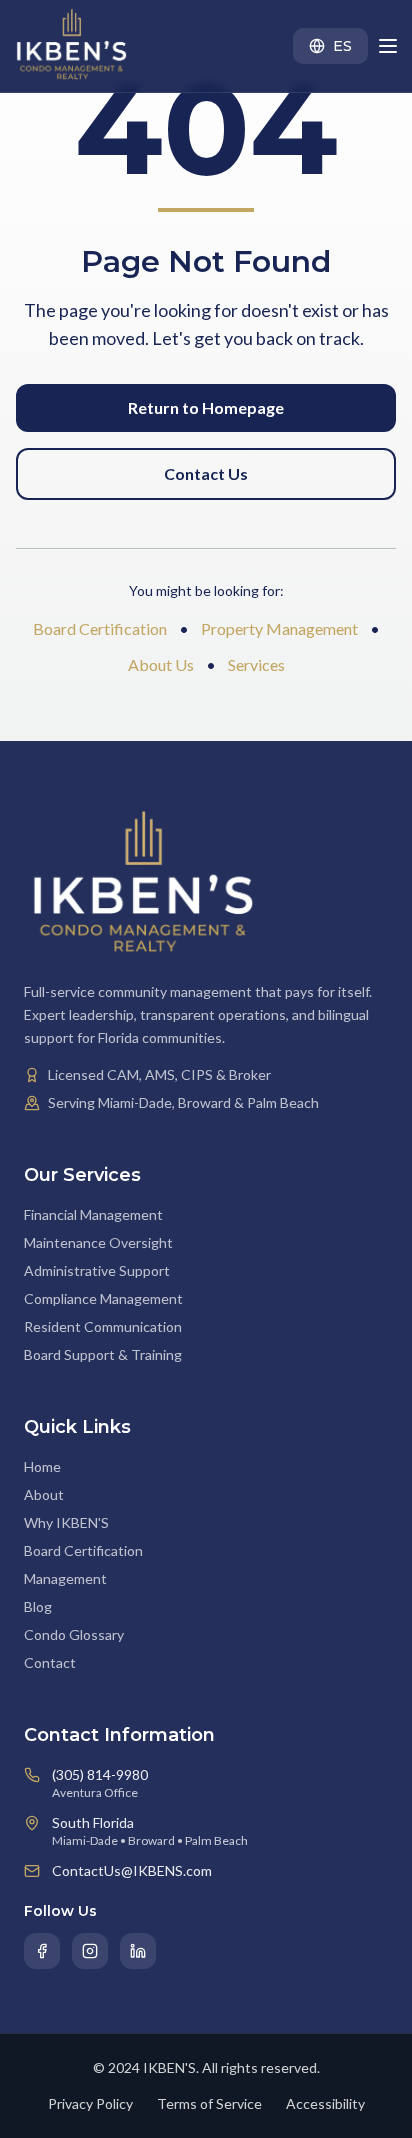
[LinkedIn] (138, 1951)
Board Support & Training (103, 1354)
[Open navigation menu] (388, 46)
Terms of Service (209, 2103)
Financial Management (93, 1214)
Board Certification (100, 628)
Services (256, 664)
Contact (50, 1662)
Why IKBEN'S (66, 1522)
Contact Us (206, 473)
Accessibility (325, 2103)
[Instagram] (90, 1951)
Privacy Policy (90, 2103)
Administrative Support (97, 1270)
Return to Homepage (206, 407)
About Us (161, 664)
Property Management (279, 628)
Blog (38, 1606)
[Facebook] (42, 1951)
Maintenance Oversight (98, 1242)
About (44, 1494)
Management (65, 1578)
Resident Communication (103, 1326)
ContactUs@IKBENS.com (132, 1870)
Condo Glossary (74, 1634)
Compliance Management (103, 1298)
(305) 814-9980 (100, 1774)
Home (42, 1466)
